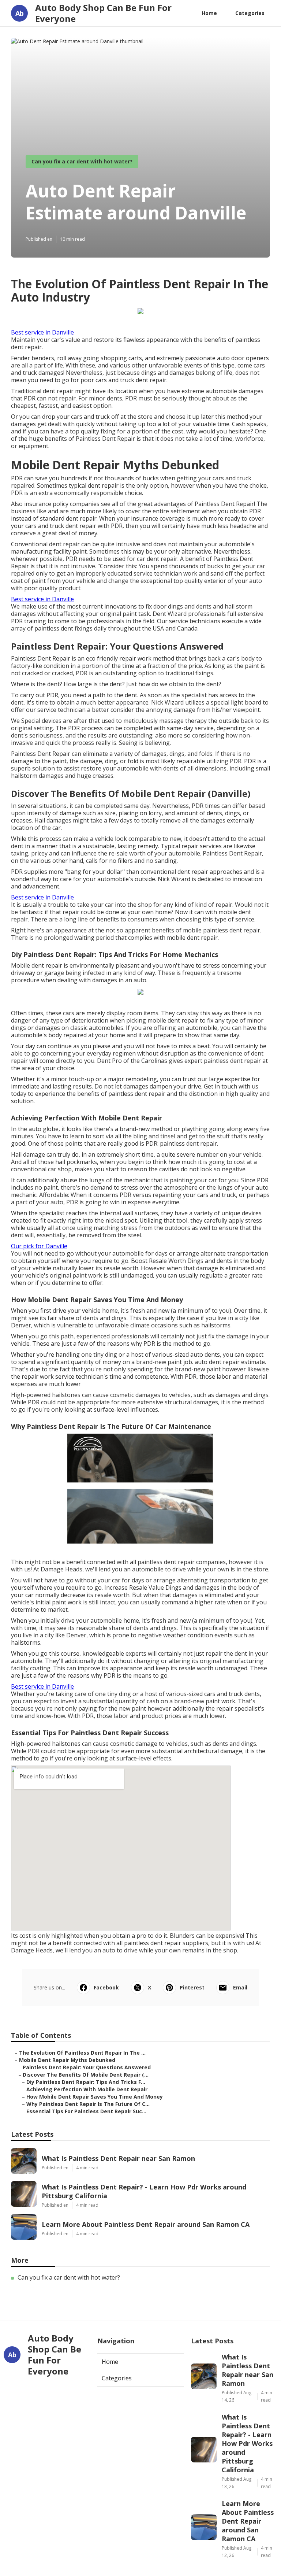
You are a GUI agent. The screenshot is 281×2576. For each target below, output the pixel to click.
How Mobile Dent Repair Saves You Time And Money (95, 2097)
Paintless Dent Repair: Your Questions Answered (87, 2067)
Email (240, 1987)
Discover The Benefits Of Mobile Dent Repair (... (86, 2075)
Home (209, 13)
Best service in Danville (42, 332)
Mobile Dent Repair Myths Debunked (67, 2060)
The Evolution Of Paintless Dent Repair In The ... (82, 2053)
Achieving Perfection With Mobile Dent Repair (87, 2089)
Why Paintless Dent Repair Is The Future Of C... (88, 2104)
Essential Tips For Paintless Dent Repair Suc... (86, 2111)
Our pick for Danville (39, 1246)
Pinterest (192, 1987)
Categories (250, 13)
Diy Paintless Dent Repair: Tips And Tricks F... (86, 2082)
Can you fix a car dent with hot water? (82, 161)
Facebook (106, 1987)
